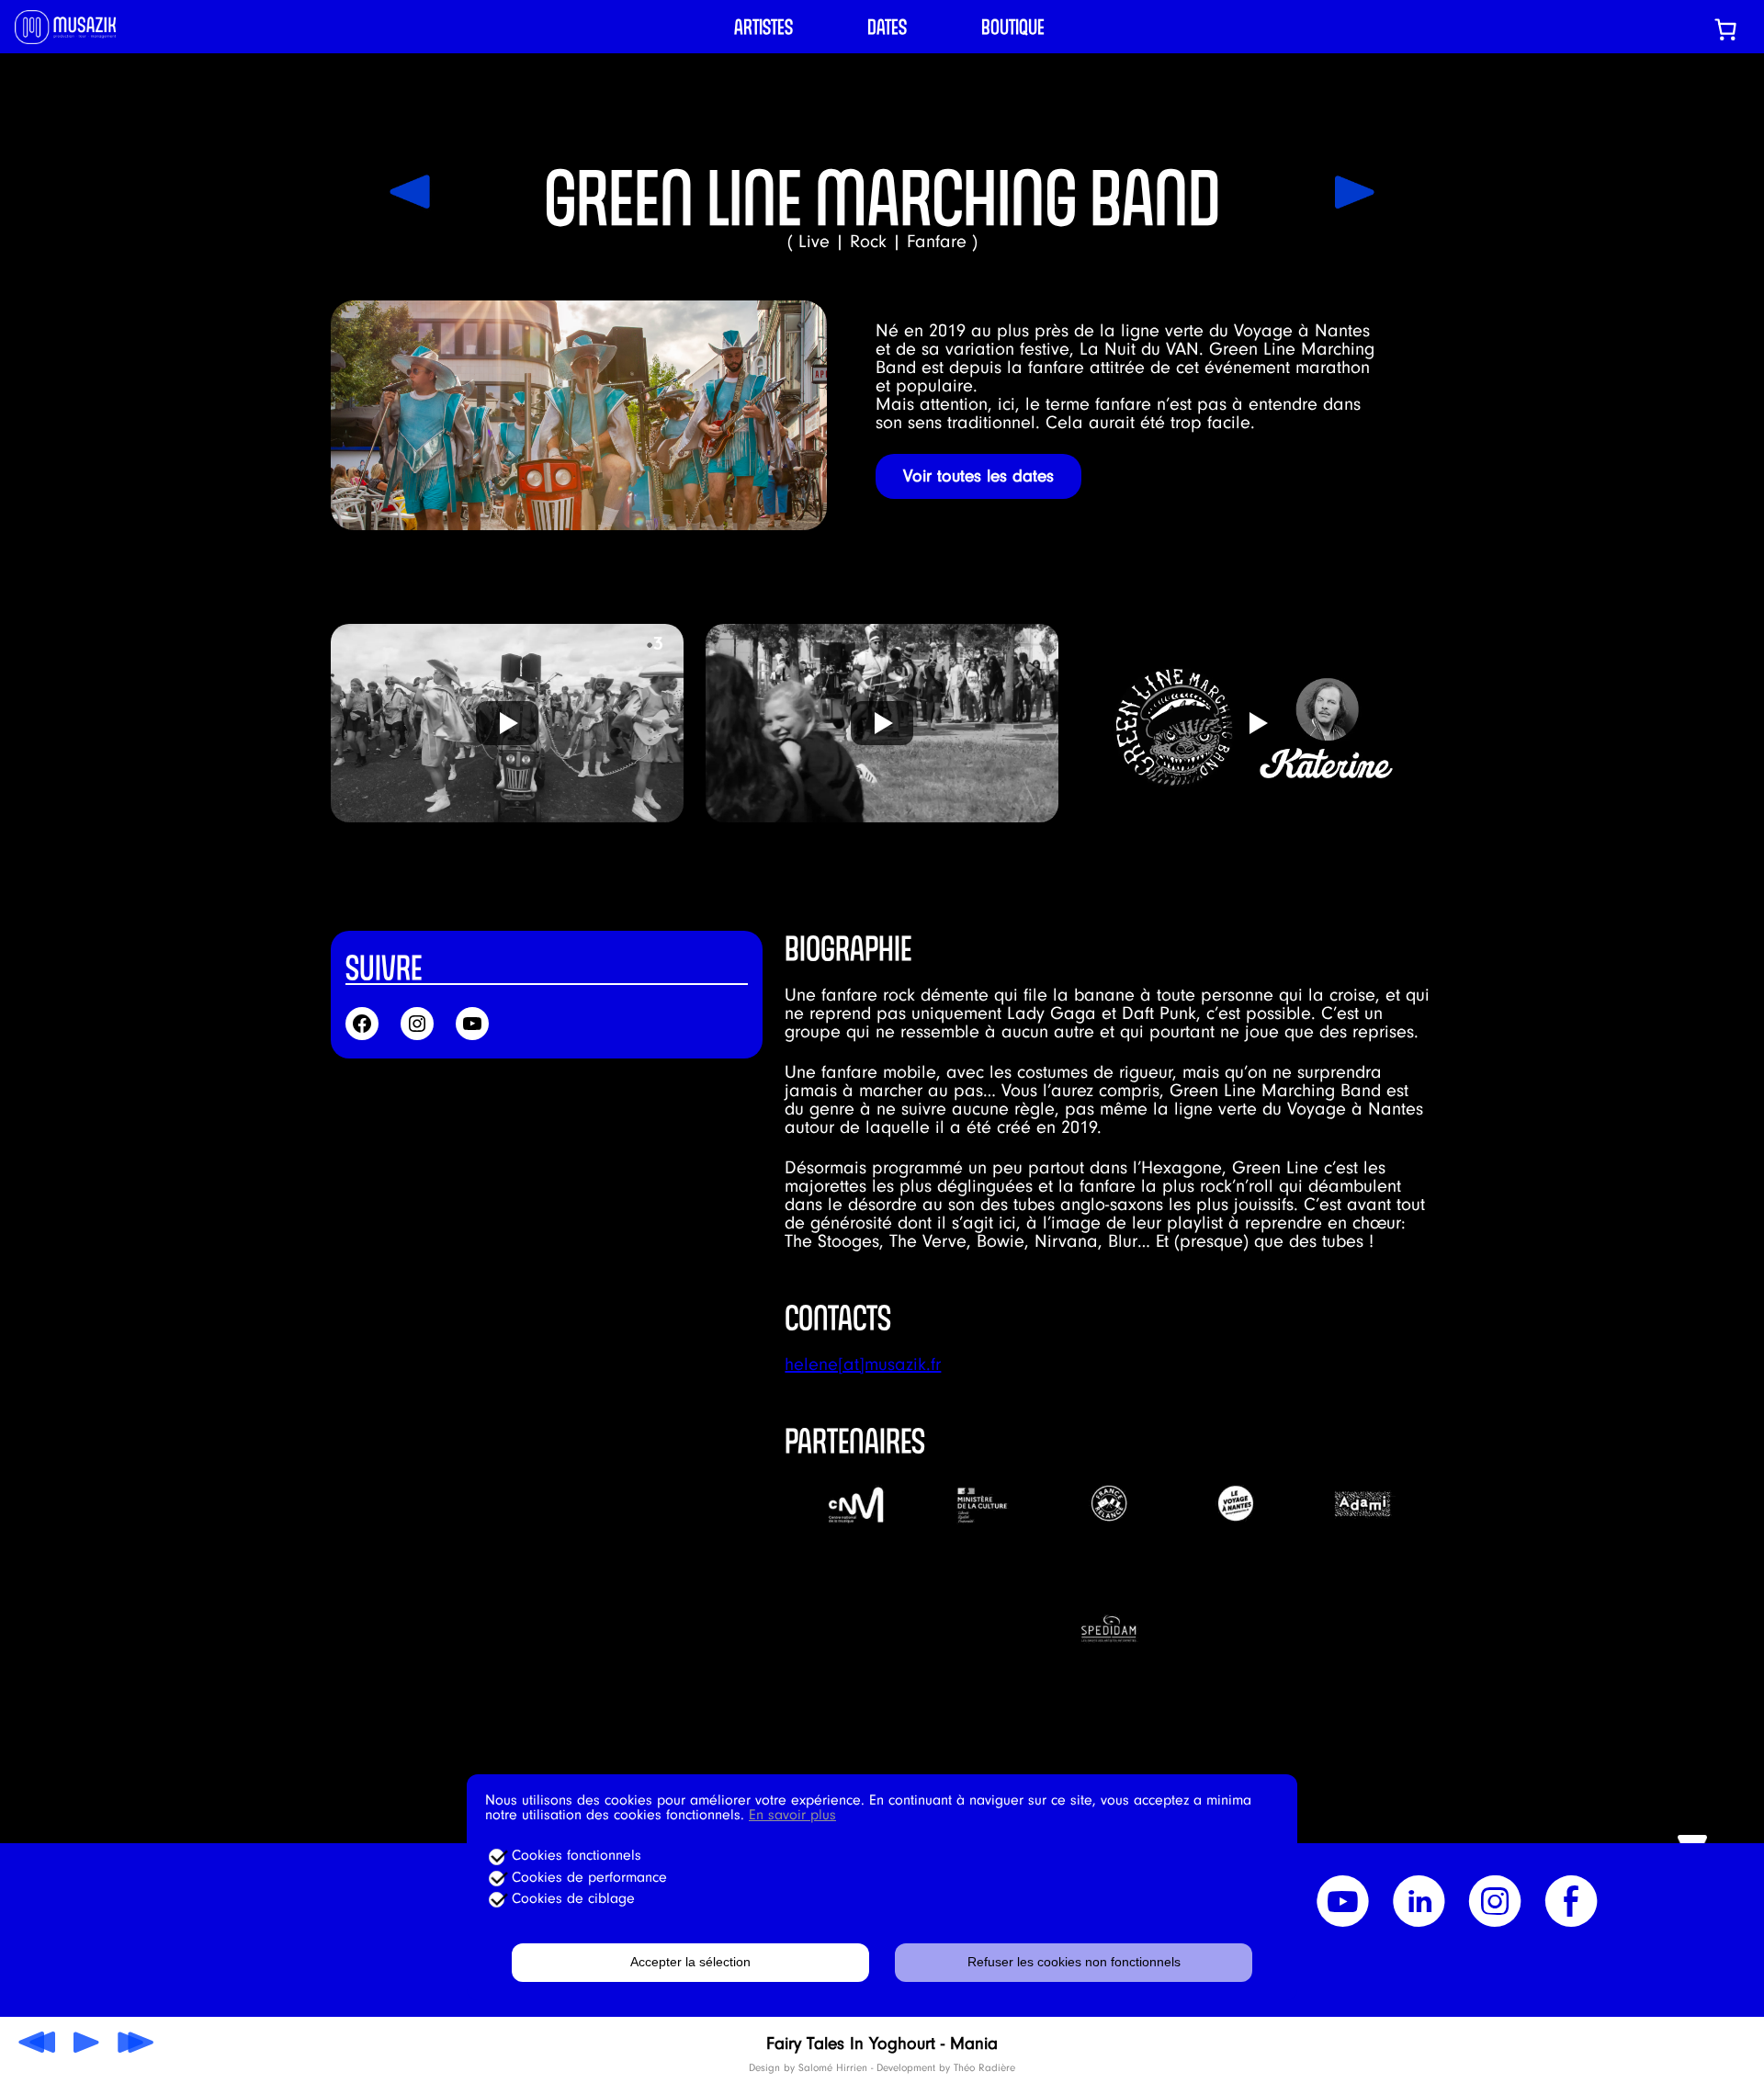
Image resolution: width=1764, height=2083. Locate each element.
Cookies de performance (589, 1877)
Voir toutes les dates (978, 476)
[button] (507, 723)
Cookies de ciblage (573, 1898)
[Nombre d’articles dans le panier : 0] (1725, 29)
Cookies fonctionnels (577, 1855)
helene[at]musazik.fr (863, 1364)
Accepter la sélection (690, 1962)
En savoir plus (792, 1815)
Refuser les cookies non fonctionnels (1074, 1962)
